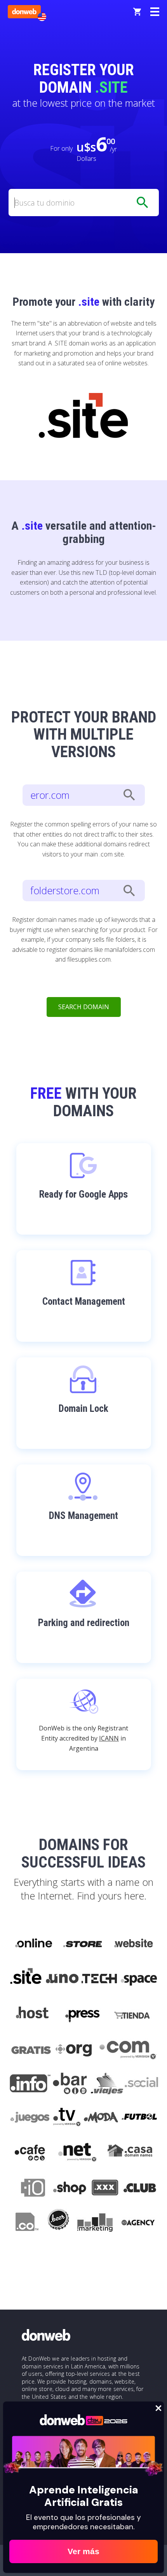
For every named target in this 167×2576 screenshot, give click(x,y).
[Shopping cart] (137, 12)
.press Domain (82, 2014)
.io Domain (29, 2189)
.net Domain (77, 2154)
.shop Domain (69, 2189)
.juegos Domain (30, 2119)
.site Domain (26, 1979)
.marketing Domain (95, 2224)
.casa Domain (130, 2154)
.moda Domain (101, 2119)
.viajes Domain (106, 2084)
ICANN (109, 1738)
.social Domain (141, 2084)
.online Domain (33, 1943)
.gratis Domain (30, 2049)
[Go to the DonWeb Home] (24, 12)
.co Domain (26, 2224)
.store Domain (82, 1943)
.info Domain (30, 2084)
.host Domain (32, 2014)
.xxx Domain (105, 2189)
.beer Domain (58, 2224)
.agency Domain (138, 2224)
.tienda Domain (133, 2014)
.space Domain (139, 1979)
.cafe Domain (30, 2154)
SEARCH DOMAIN (84, 1007)
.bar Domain (70, 2084)
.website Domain (133, 1943)
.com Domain (128, 2049)
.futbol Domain (139, 2119)
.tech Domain (100, 1979)
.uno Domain (62, 1979)
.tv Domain (67, 2119)
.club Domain (140, 2189)
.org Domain (75, 2049)
